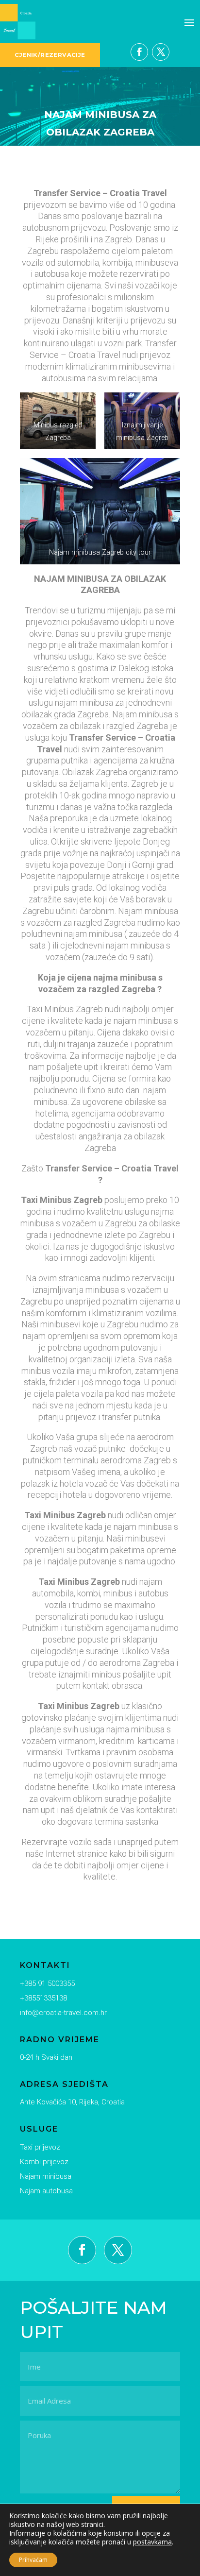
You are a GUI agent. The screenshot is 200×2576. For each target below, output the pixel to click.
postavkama (152, 2542)
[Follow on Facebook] (139, 52)
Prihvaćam (33, 2560)
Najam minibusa (46, 2176)
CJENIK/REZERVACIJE (50, 55)
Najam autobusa (46, 2191)
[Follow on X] (161, 52)
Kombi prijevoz (44, 2162)
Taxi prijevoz (40, 2147)
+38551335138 (43, 1998)
